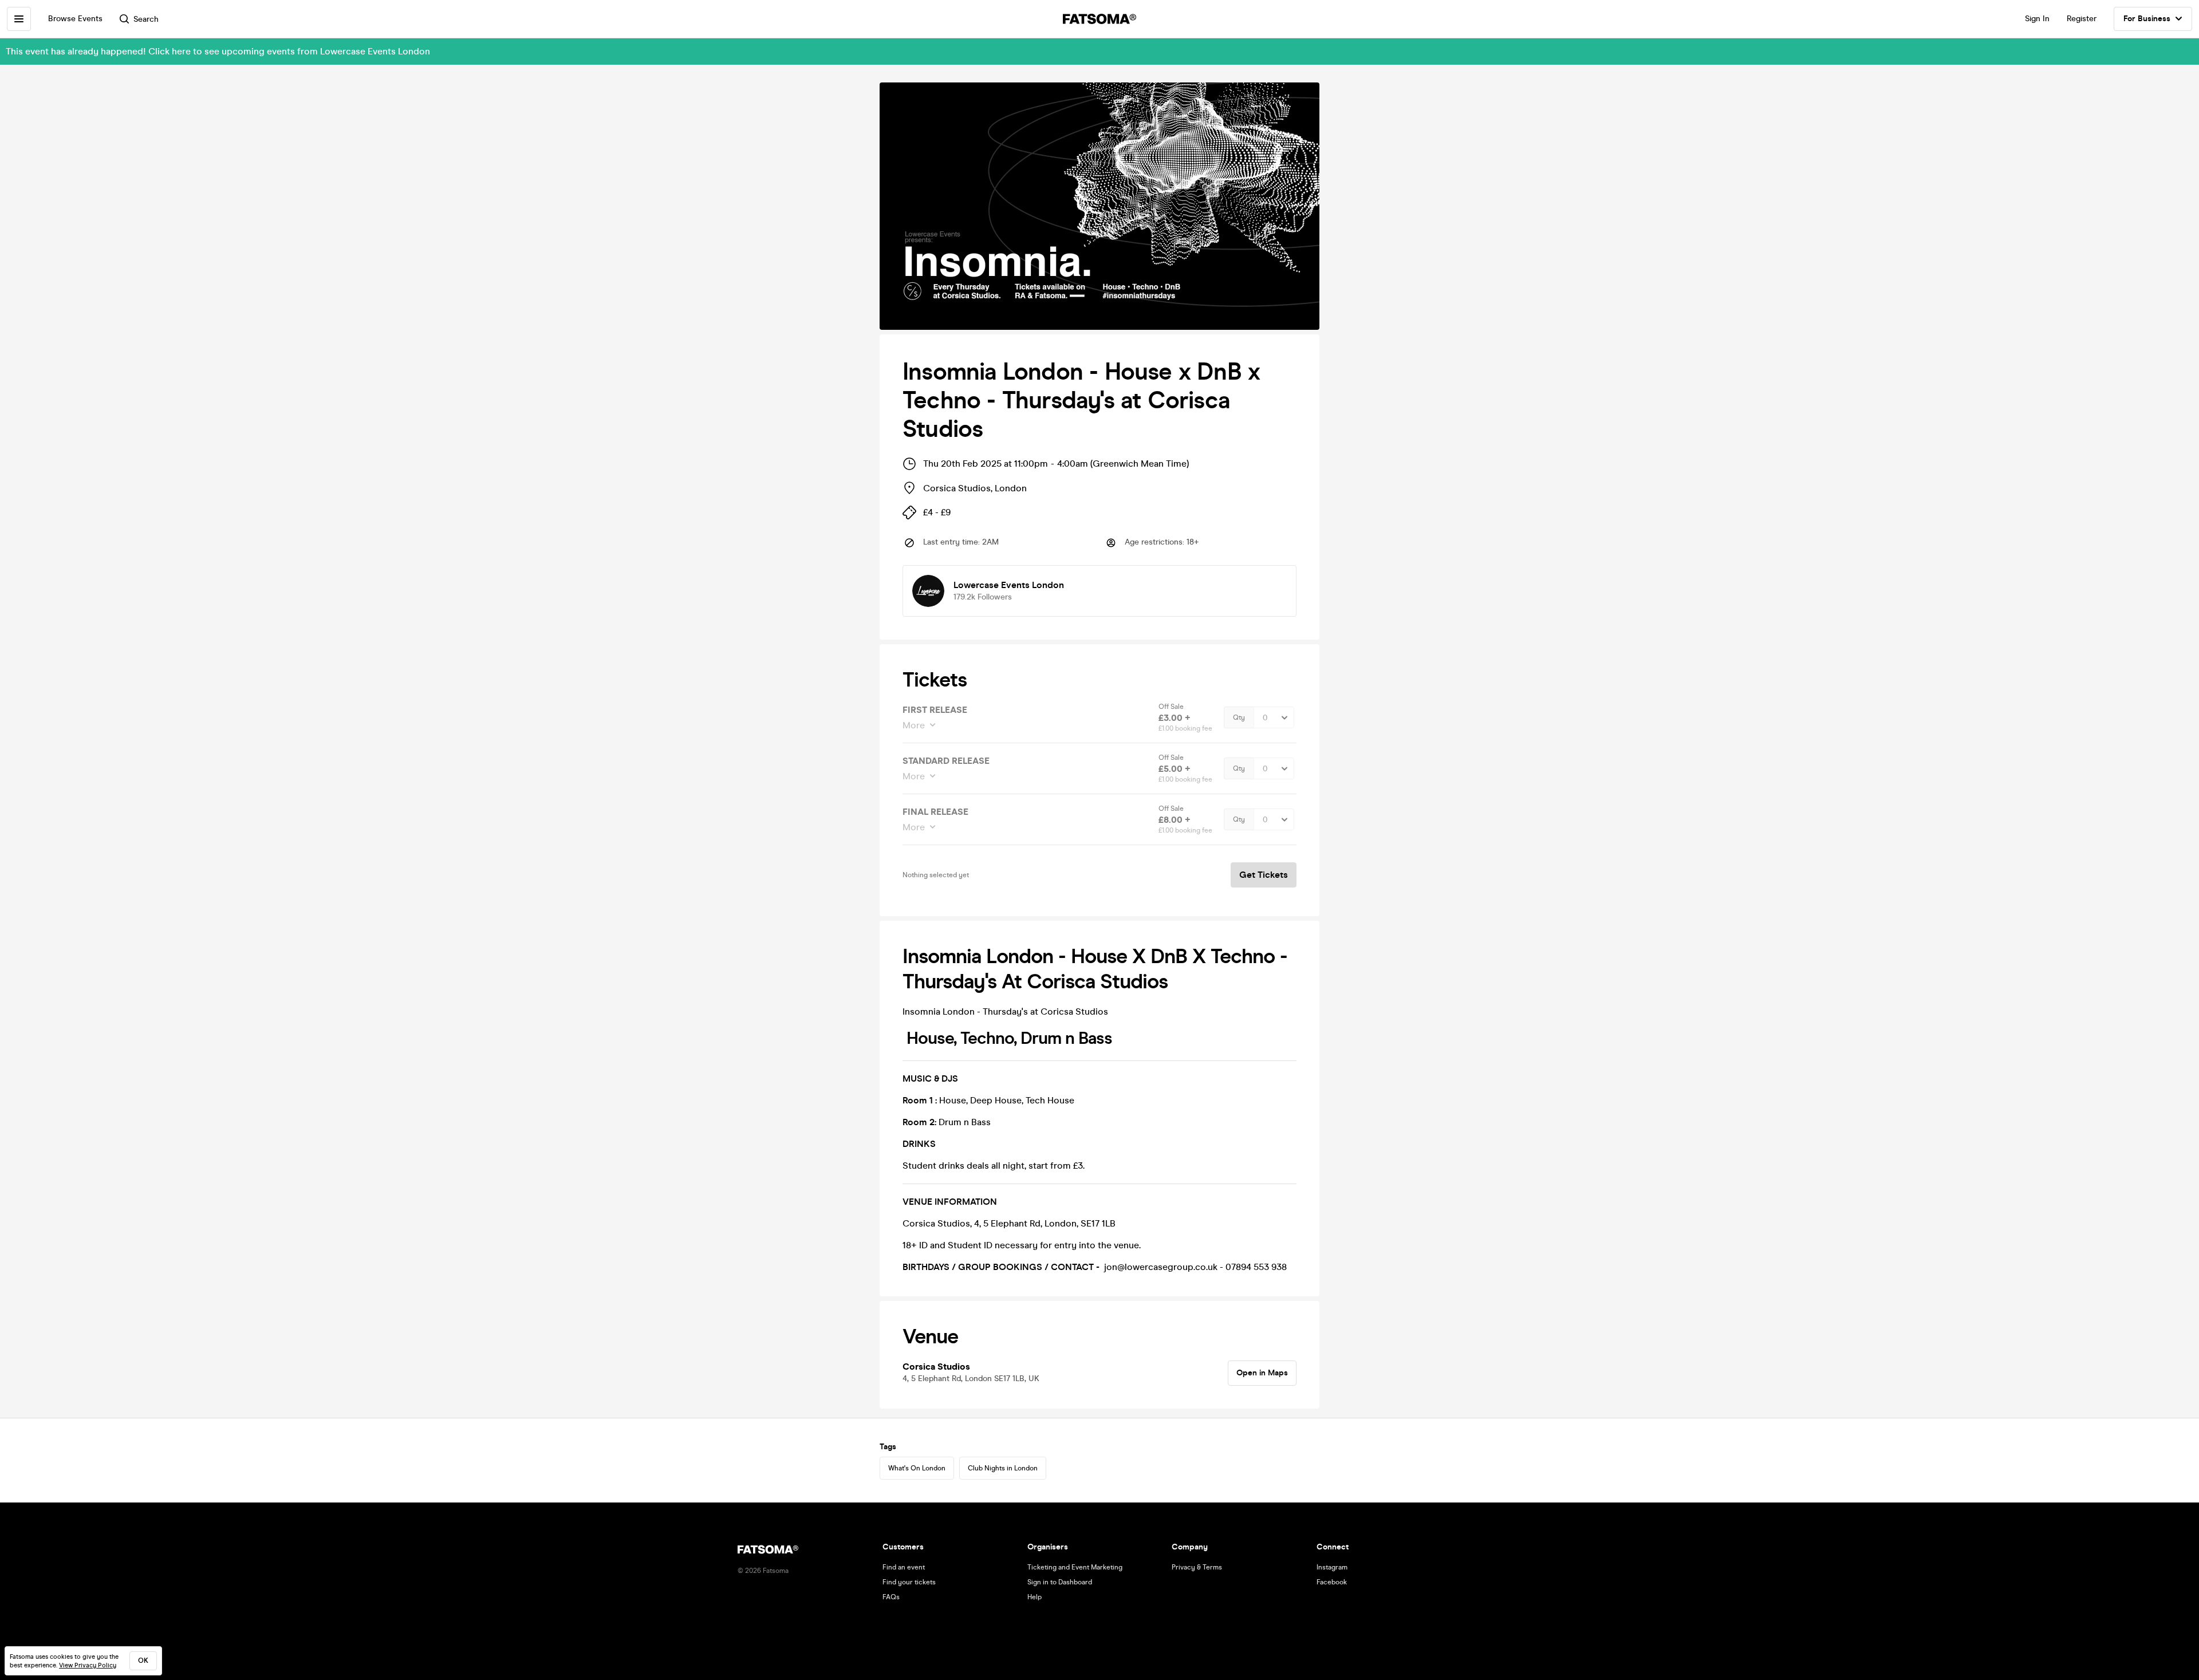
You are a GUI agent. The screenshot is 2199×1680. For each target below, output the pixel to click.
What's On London (917, 1468)
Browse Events (75, 19)
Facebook (1332, 1582)
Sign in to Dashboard (1060, 1582)
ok (143, 1661)
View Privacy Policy (88, 1665)
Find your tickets (909, 1582)
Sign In (2037, 19)
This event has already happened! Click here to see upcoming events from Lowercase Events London (218, 51)
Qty (1239, 717)
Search (146, 19)
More (914, 725)
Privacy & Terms (1197, 1567)
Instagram (1332, 1567)
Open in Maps (1262, 1373)
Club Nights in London (1003, 1468)
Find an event (904, 1567)
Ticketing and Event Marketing (1075, 1567)
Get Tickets (1264, 875)
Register (2082, 19)
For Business (2147, 19)
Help (1035, 1597)
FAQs (891, 1597)
